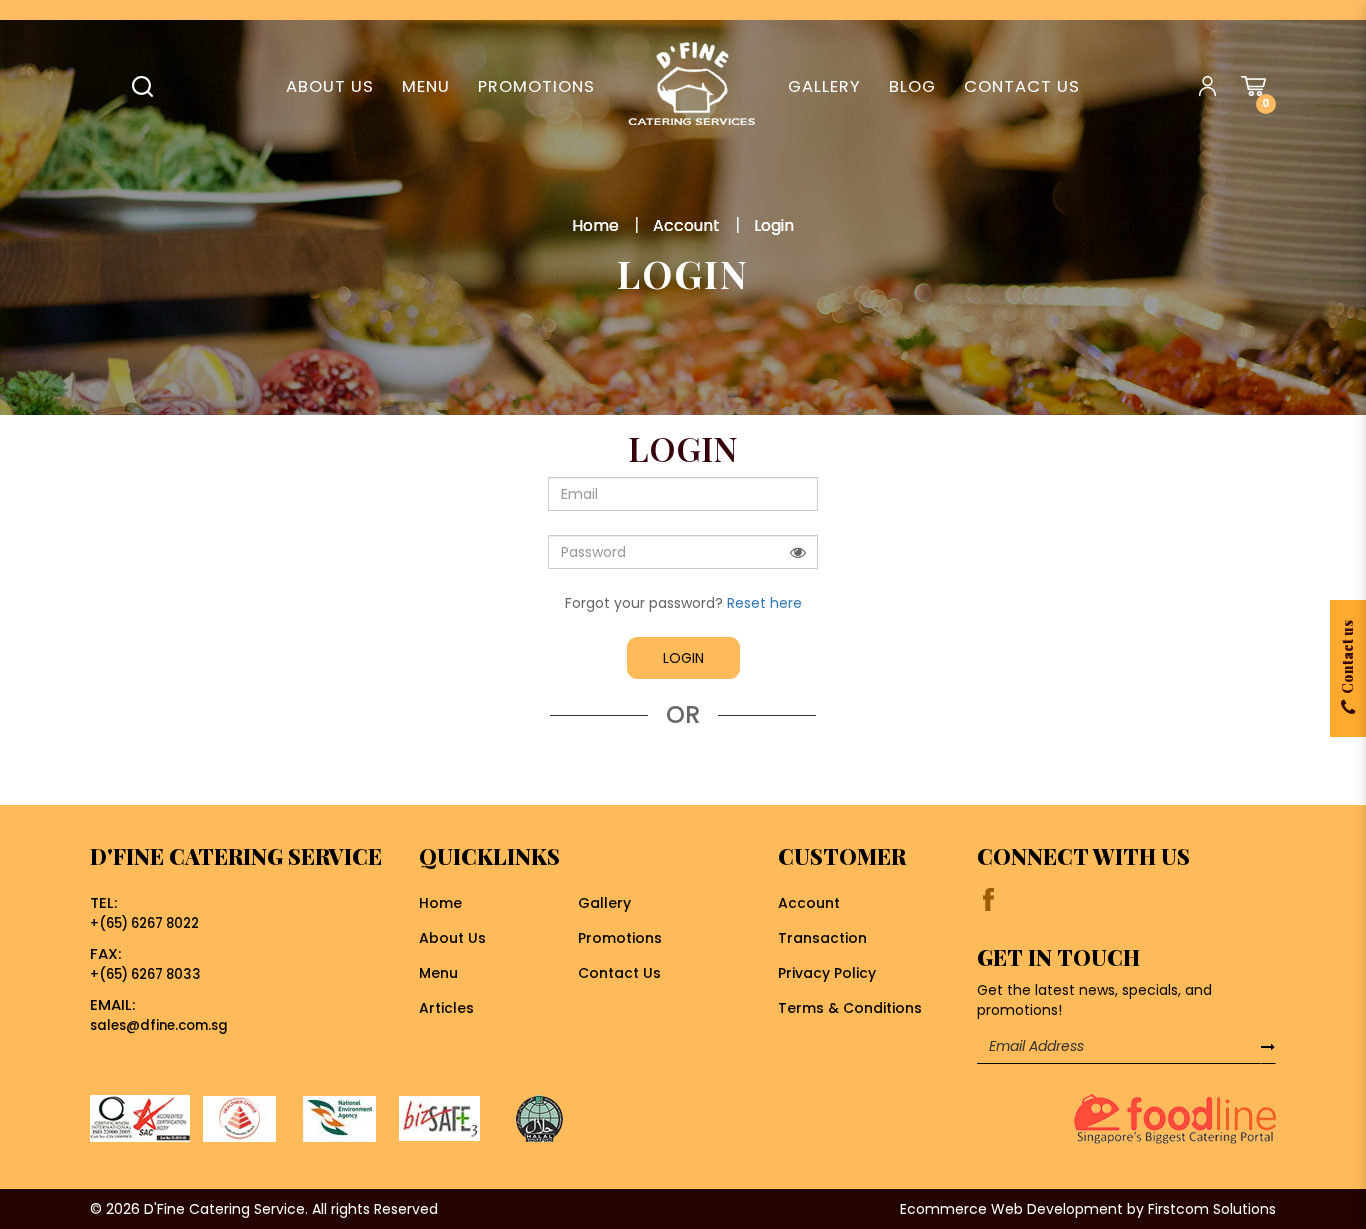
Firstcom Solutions (1212, 1209)
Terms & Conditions (850, 1008)
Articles (446, 1008)
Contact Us (619, 973)
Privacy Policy (827, 973)
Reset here (764, 603)
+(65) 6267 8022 (144, 923)
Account (686, 225)
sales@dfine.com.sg (159, 1025)
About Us (452, 938)
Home (595, 225)
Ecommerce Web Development (1011, 1209)
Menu (438, 973)
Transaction (822, 938)
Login (774, 225)
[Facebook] (988, 899)
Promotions (620, 938)
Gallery (604, 903)
